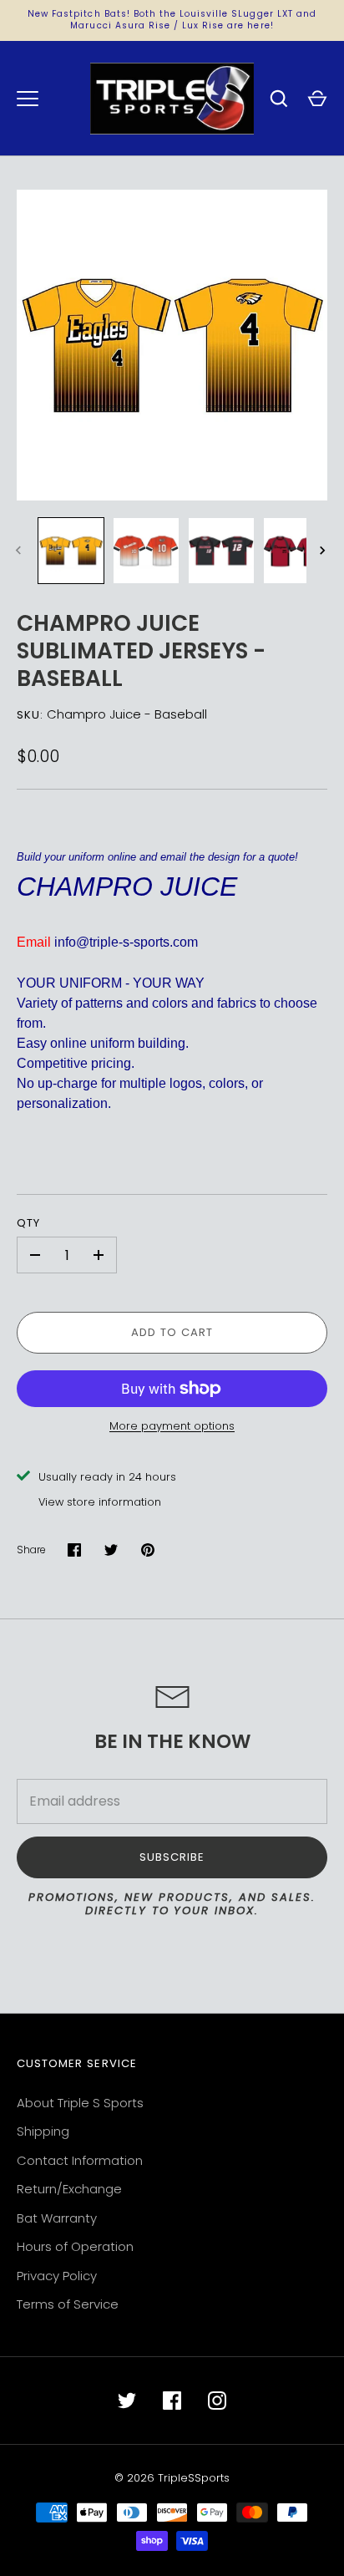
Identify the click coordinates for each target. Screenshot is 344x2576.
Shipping (43, 2131)
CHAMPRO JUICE (127, 887)
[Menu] (28, 99)
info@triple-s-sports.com (126, 942)
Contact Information (80, 2160)
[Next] (324, 551)
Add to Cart (172, 1332)
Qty (28, 1223)
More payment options (172, 1426)
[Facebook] (172, 2401)
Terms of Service (68, 2304)
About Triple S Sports (80, 2103)
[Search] (279, 99)
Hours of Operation (75, 2246)
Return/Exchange (69, 2189)
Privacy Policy (57, 2276)
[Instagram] (217, 2401)
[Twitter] (127, 2401)
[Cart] (317, 99)
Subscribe (172, 1857)
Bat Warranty (57, 2218)
